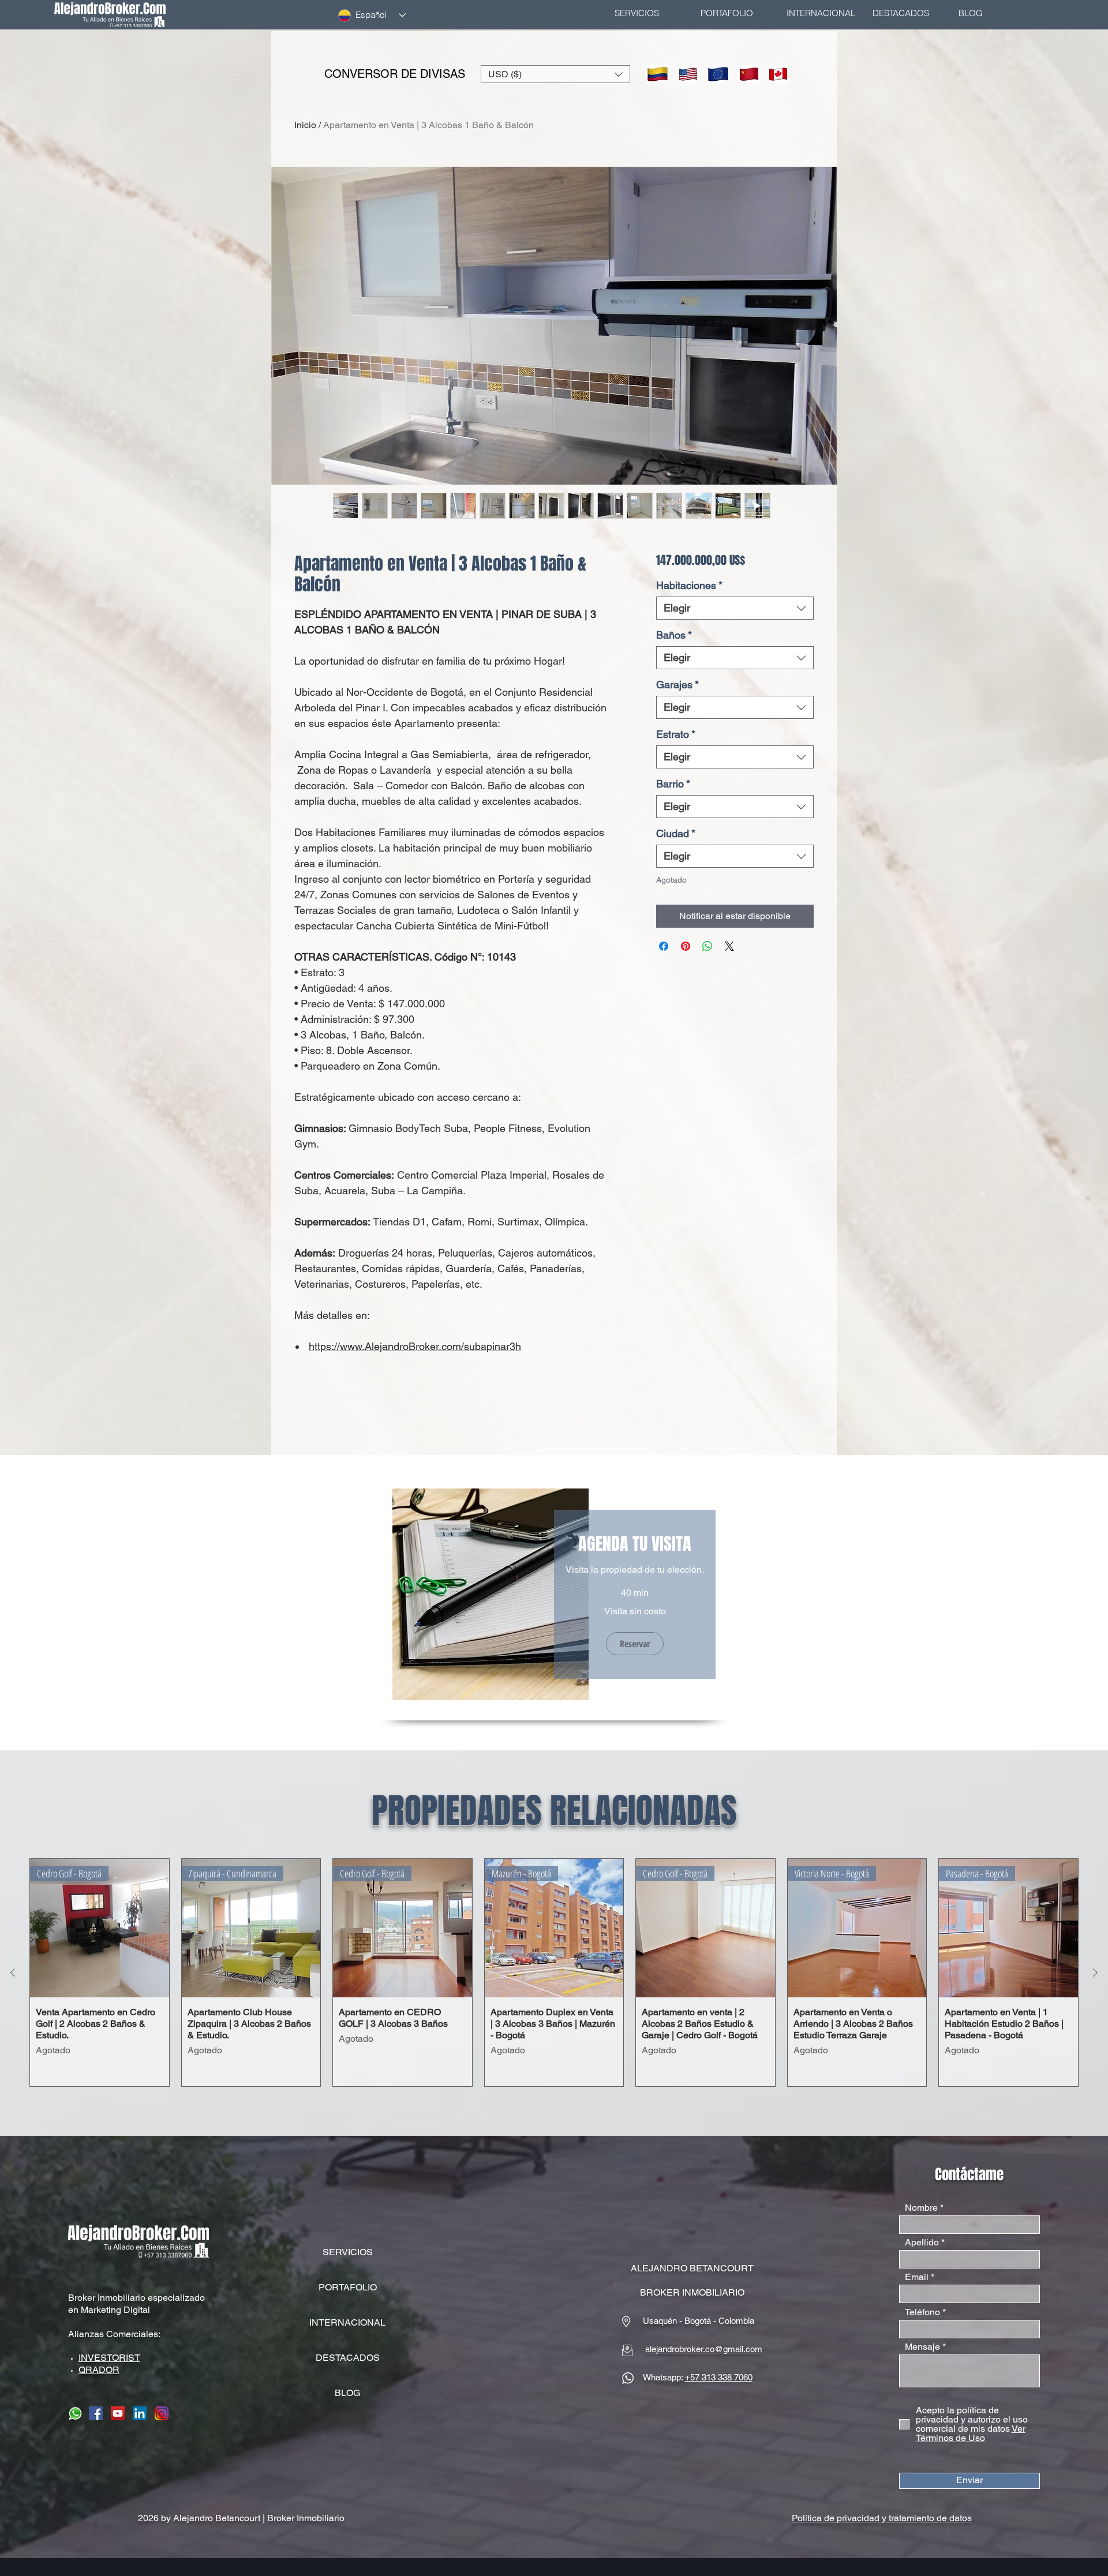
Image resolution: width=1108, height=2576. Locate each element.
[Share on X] (729, 946)
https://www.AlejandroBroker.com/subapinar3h (415, 1346)
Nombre (921, 2208)
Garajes (677, 685)
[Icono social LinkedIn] (140, 2413)
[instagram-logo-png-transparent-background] (162, 2413)
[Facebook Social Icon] (96, 2413)
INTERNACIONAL (347, 2322)
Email (917, 2277)
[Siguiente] (1095, 1973)
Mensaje (922, 2347)
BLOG (347, 2393)
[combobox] (735, 608)
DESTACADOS (348, 2358)
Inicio (305, 125)
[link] (635, 1544)
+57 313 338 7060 (719, 2377)
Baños (674, 635)
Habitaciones (689, 585)
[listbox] (555, 74)
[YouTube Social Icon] (118, 2413)
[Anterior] (13, 1973)
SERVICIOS (348, 2252)
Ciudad (676, 833)
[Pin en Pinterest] (686, 946)
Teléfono (922, 2312)
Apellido (922, 2243)
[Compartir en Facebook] (664, 946)
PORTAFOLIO (348, 2287)
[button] (555, 74)
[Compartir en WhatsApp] (708, 946)
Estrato (676, 734)
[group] (554, 1973)
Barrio (673, 784)
